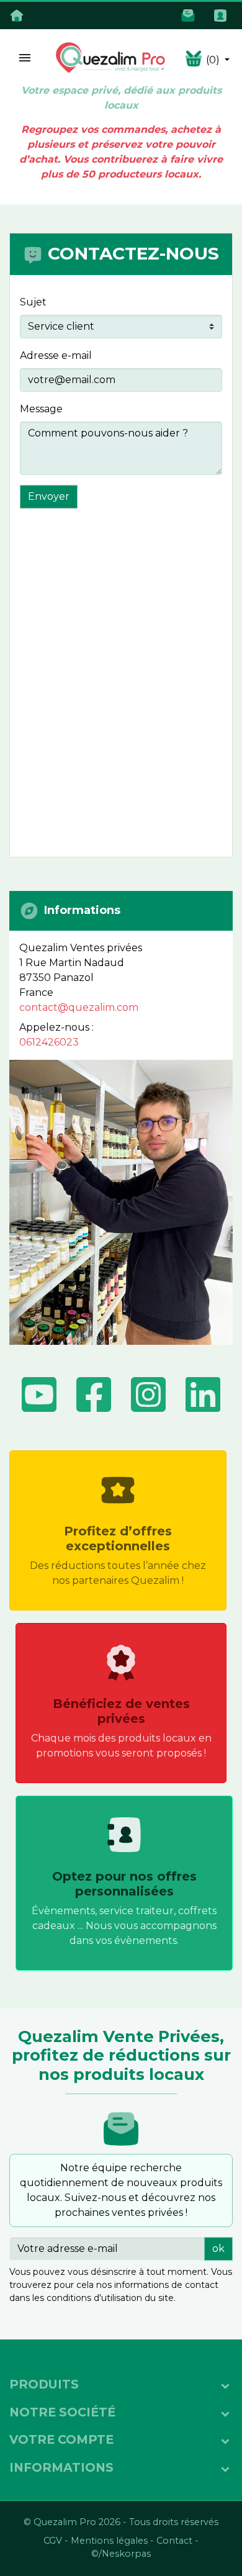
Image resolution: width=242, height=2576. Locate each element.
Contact (174, 2541)
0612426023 (49, 1042)
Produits (44, 2384)
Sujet (33, 302)
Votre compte (61, 2439)
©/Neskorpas (121, 2554)
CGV (53, 2541)
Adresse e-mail (56, 355)
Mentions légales (109, 2541)
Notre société (62, 2412)
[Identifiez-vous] (223, 15)
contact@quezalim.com (79, 1007)
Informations (61, 2467)
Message (41, 409)
